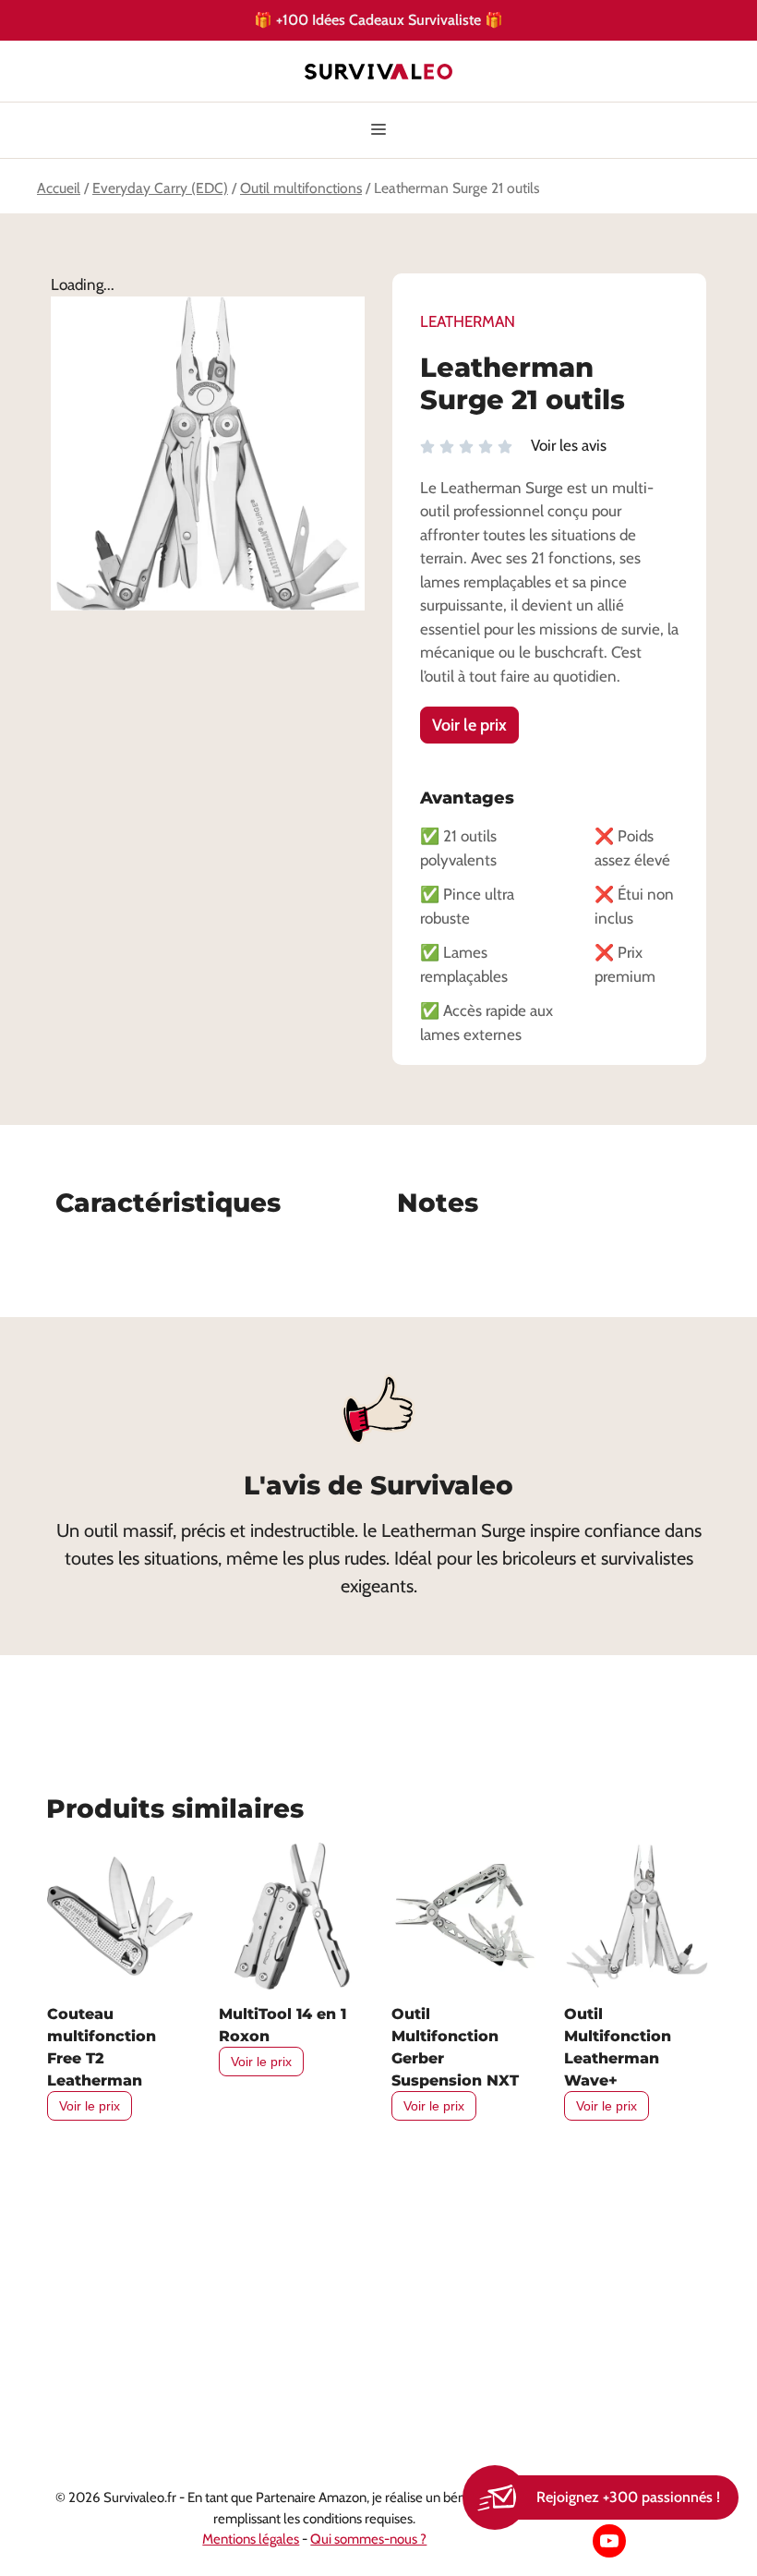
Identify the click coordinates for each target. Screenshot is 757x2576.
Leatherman (468, 321)
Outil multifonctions (301, 188)
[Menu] (378, 130)
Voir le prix (469, 725)
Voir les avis (569, 445)
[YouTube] (609, 2541)
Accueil (59, 188)
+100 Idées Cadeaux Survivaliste (379, 19)
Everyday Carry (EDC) (160, 188)
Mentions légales (251, 2539)
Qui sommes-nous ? (368, 2539)
